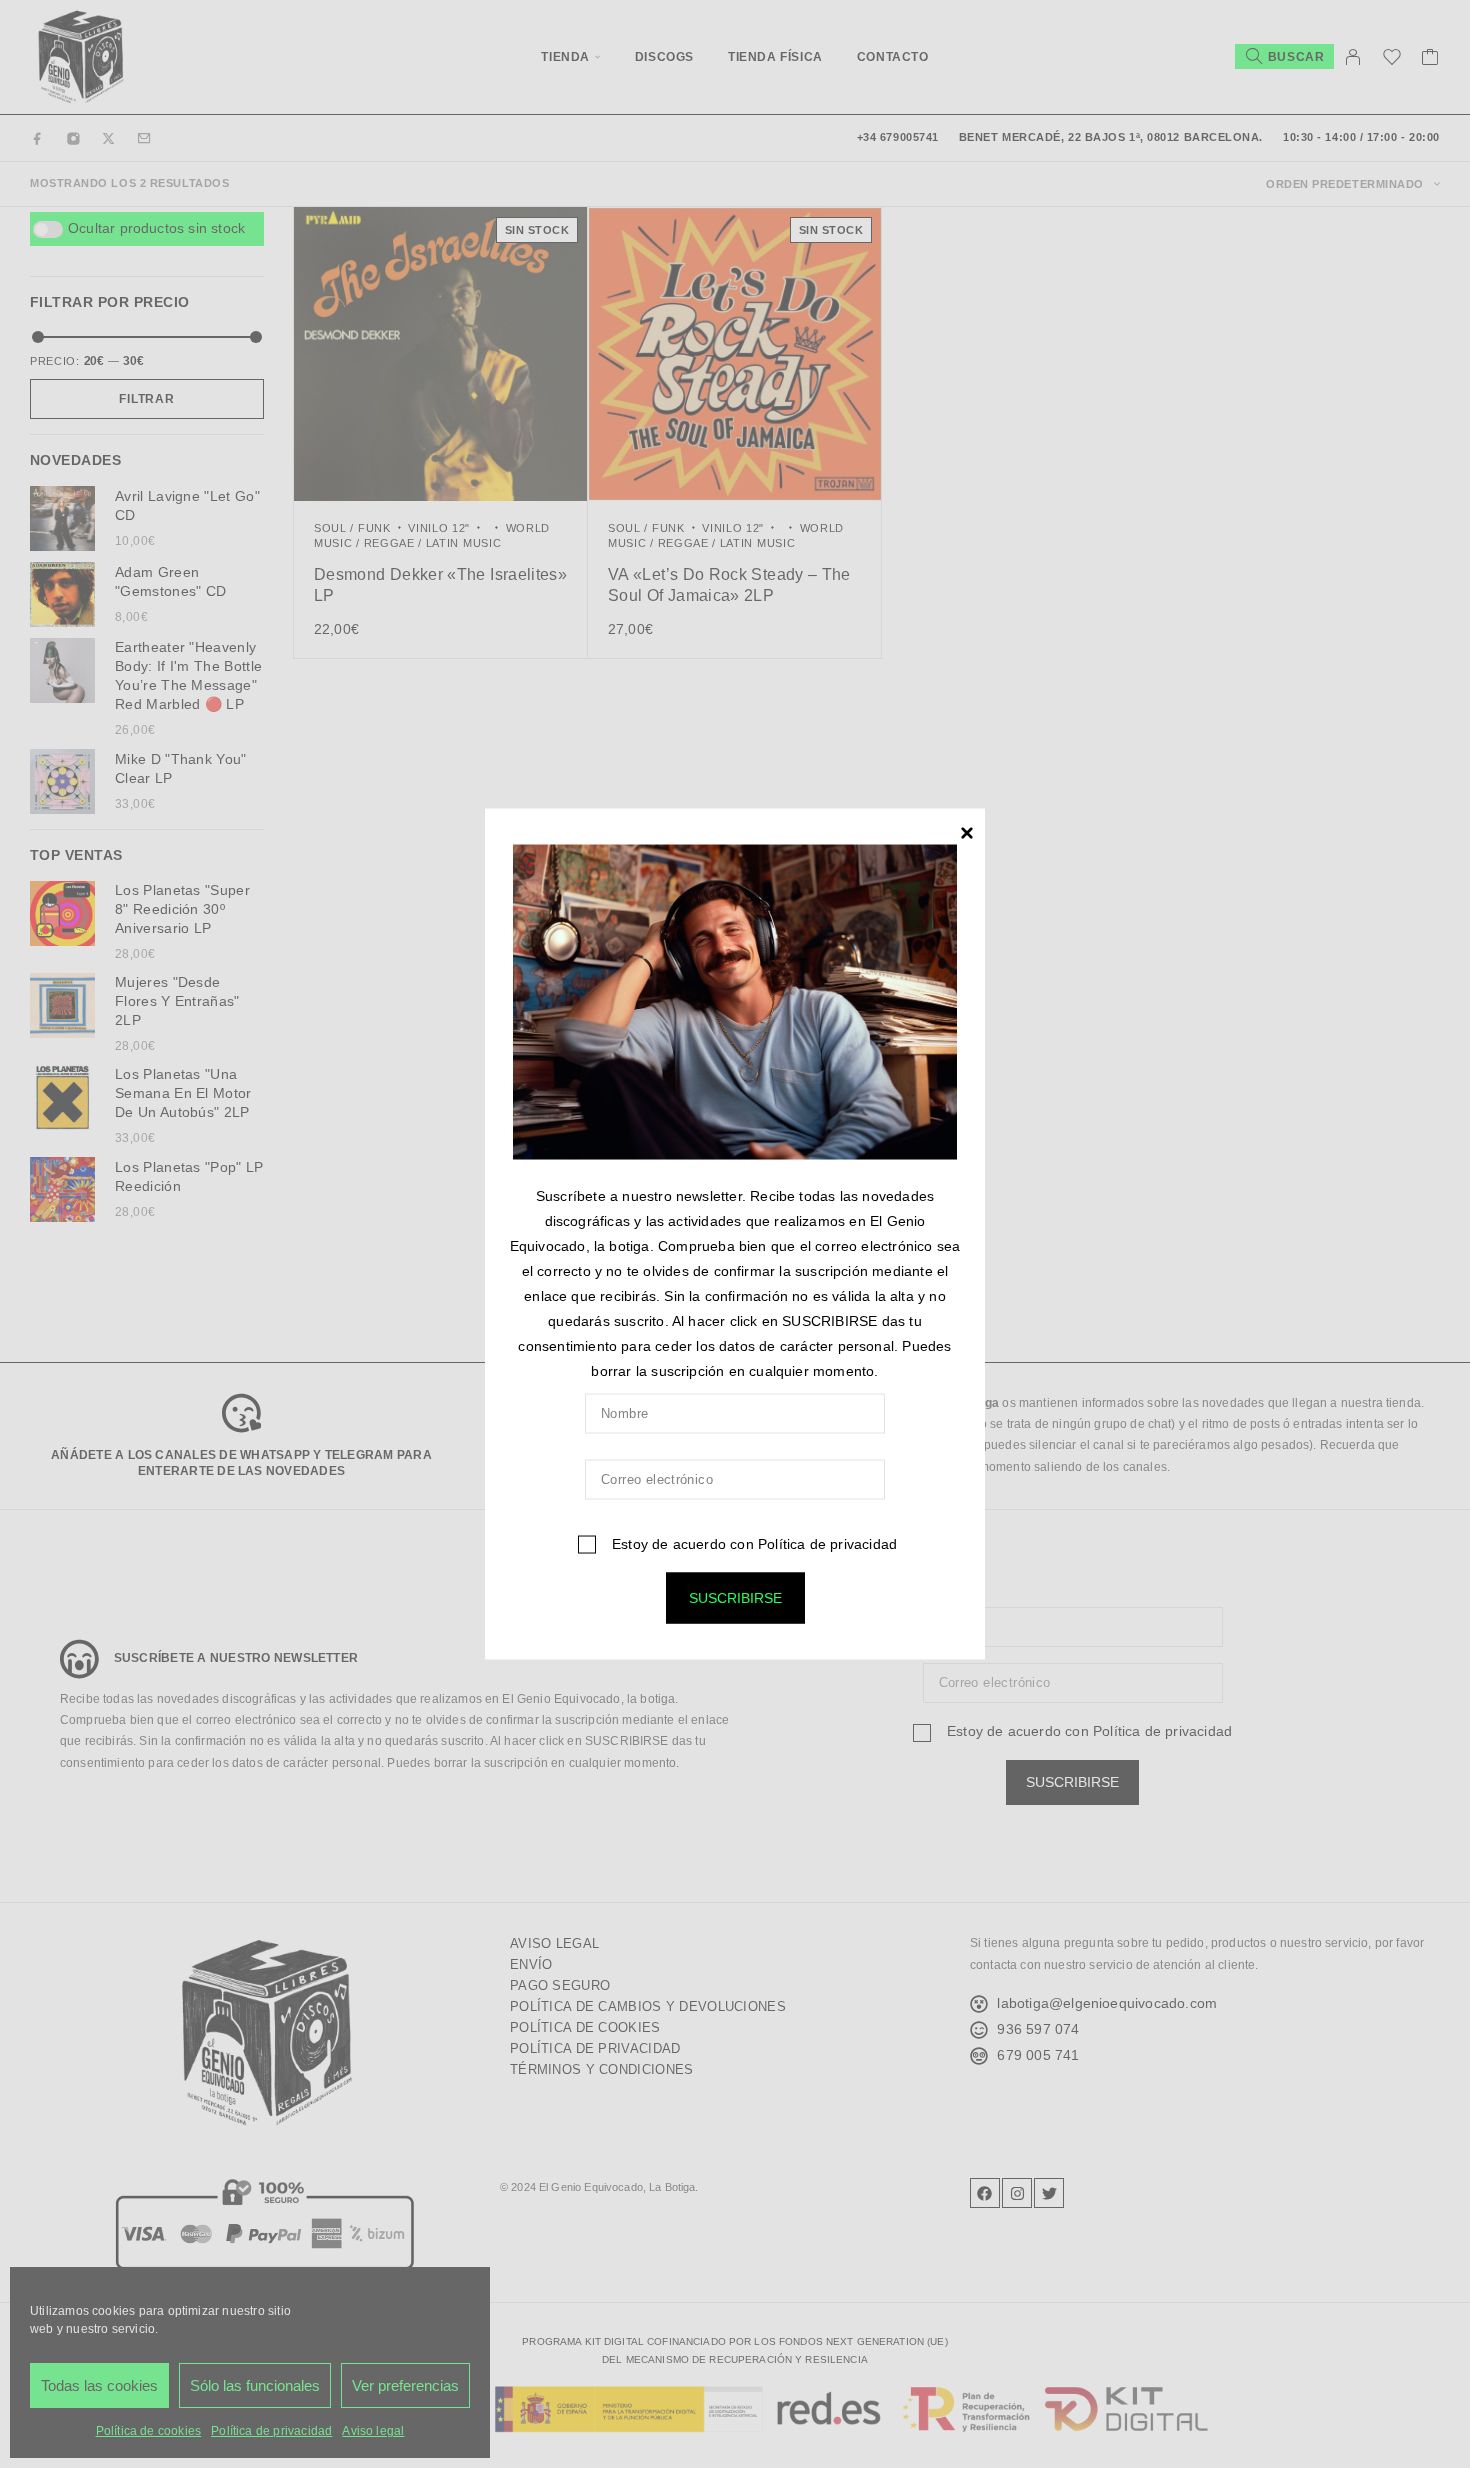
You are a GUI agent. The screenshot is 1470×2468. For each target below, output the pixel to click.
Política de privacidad (827, 1543)
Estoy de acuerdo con (752, 1543)
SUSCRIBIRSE (735, 1597)
